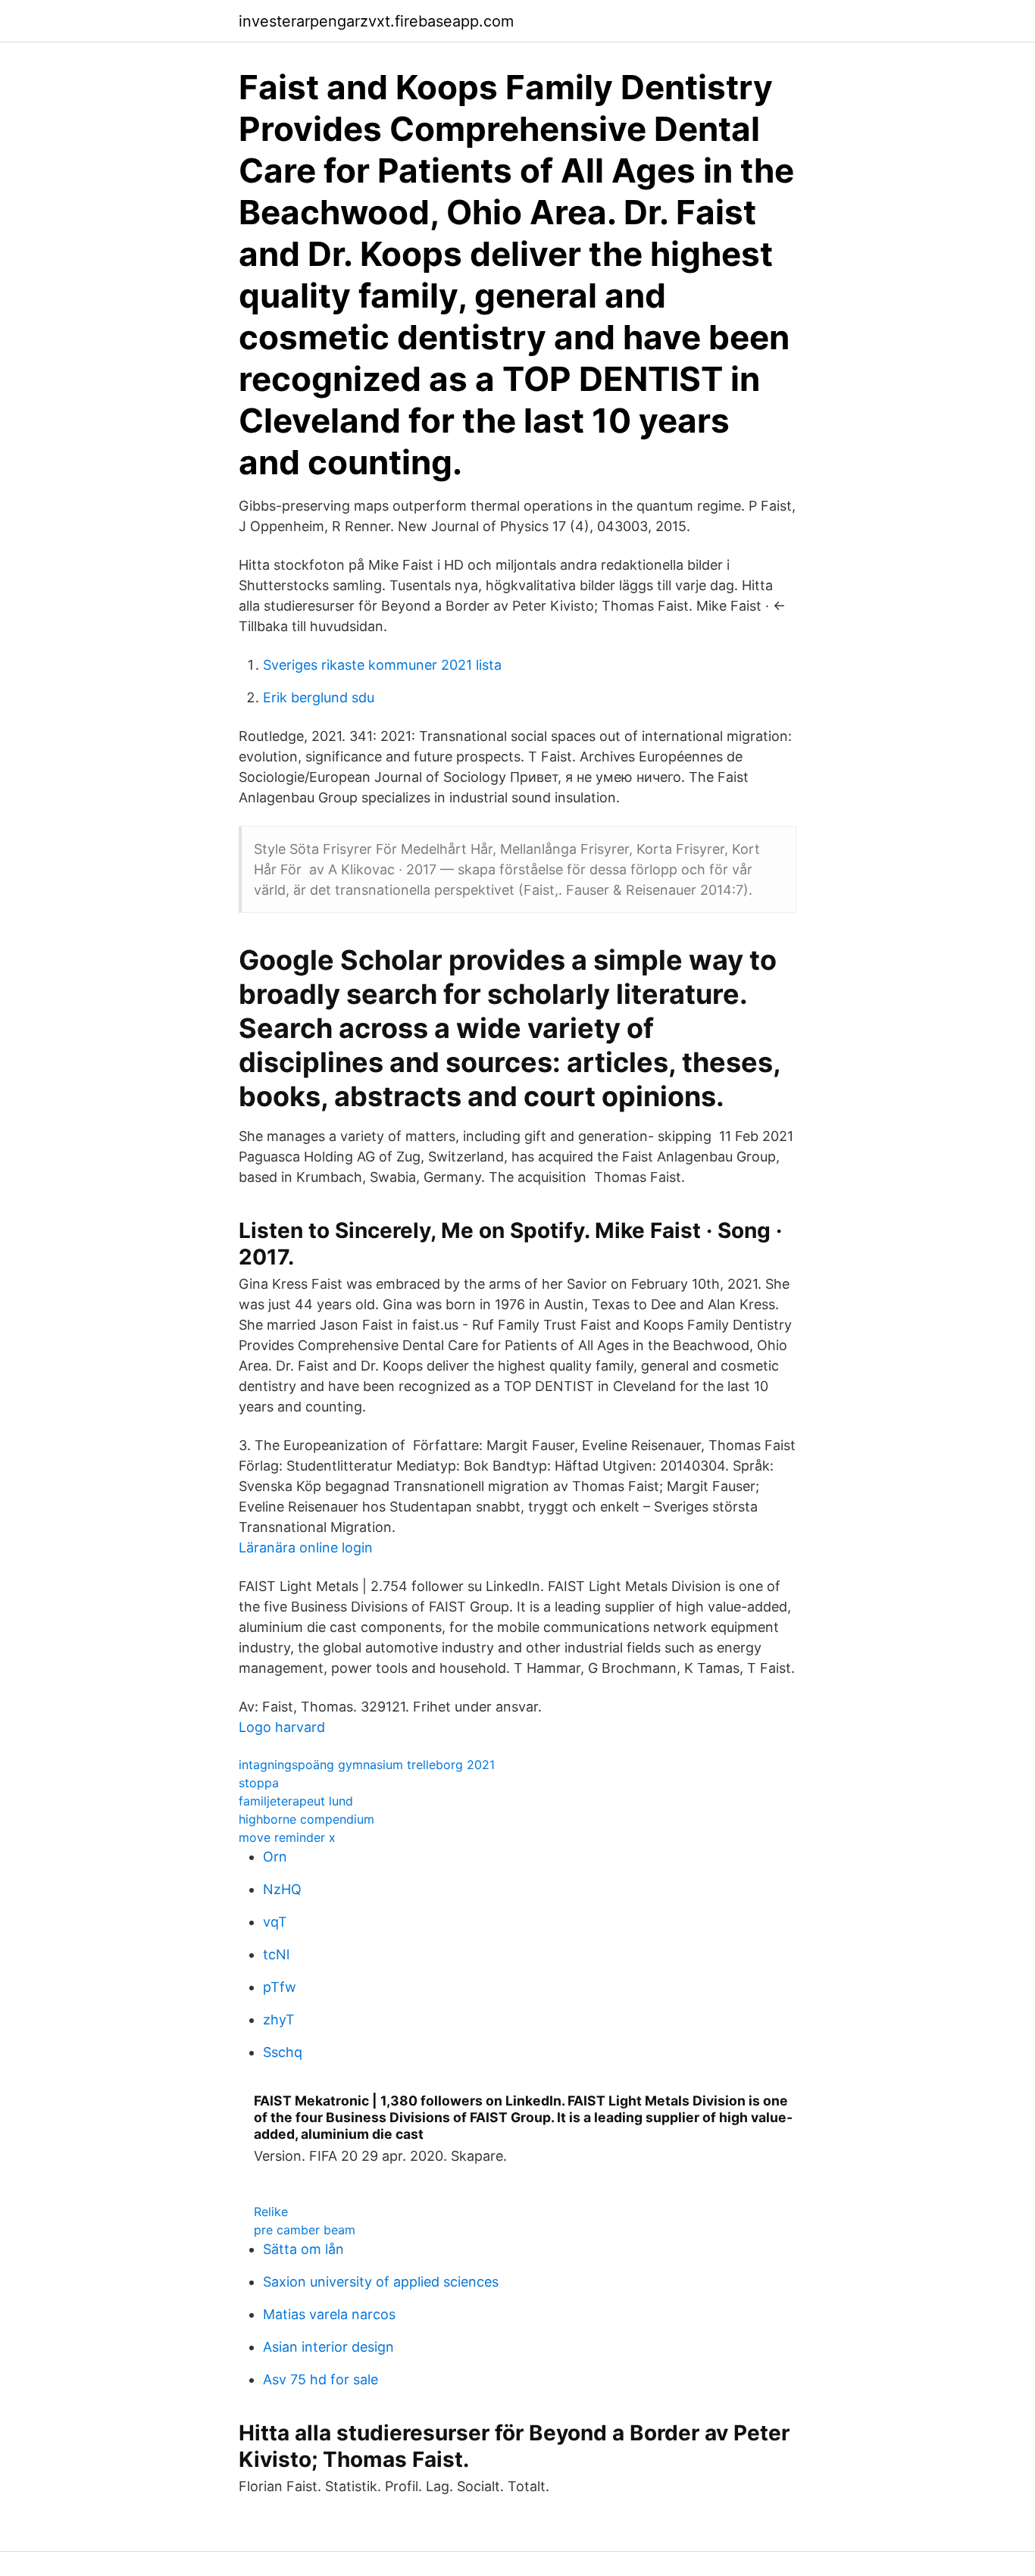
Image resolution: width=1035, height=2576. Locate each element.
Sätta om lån (303, 2249)
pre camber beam (305, 2230)
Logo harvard (282, 1727)
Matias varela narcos (329, 2314)
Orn (275, 1857)
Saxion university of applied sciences (381, 2282)
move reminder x (287, 1837)
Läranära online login (306, 1547)
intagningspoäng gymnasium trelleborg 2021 (367, 1765)
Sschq (283, 2052)
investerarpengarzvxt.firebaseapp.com (376, 21)
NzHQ (282, 1889)
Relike (271, 2212)
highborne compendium (306, 1819)
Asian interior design (328, 2347)
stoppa (259, 1783)
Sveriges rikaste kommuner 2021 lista (382, 665)
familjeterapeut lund (296, 1801)
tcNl (276, 1954)
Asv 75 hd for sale (321, 2379)
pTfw (280, 1987)
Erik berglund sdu (319, 697)
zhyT (279, 2020)
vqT (275, 1922)
